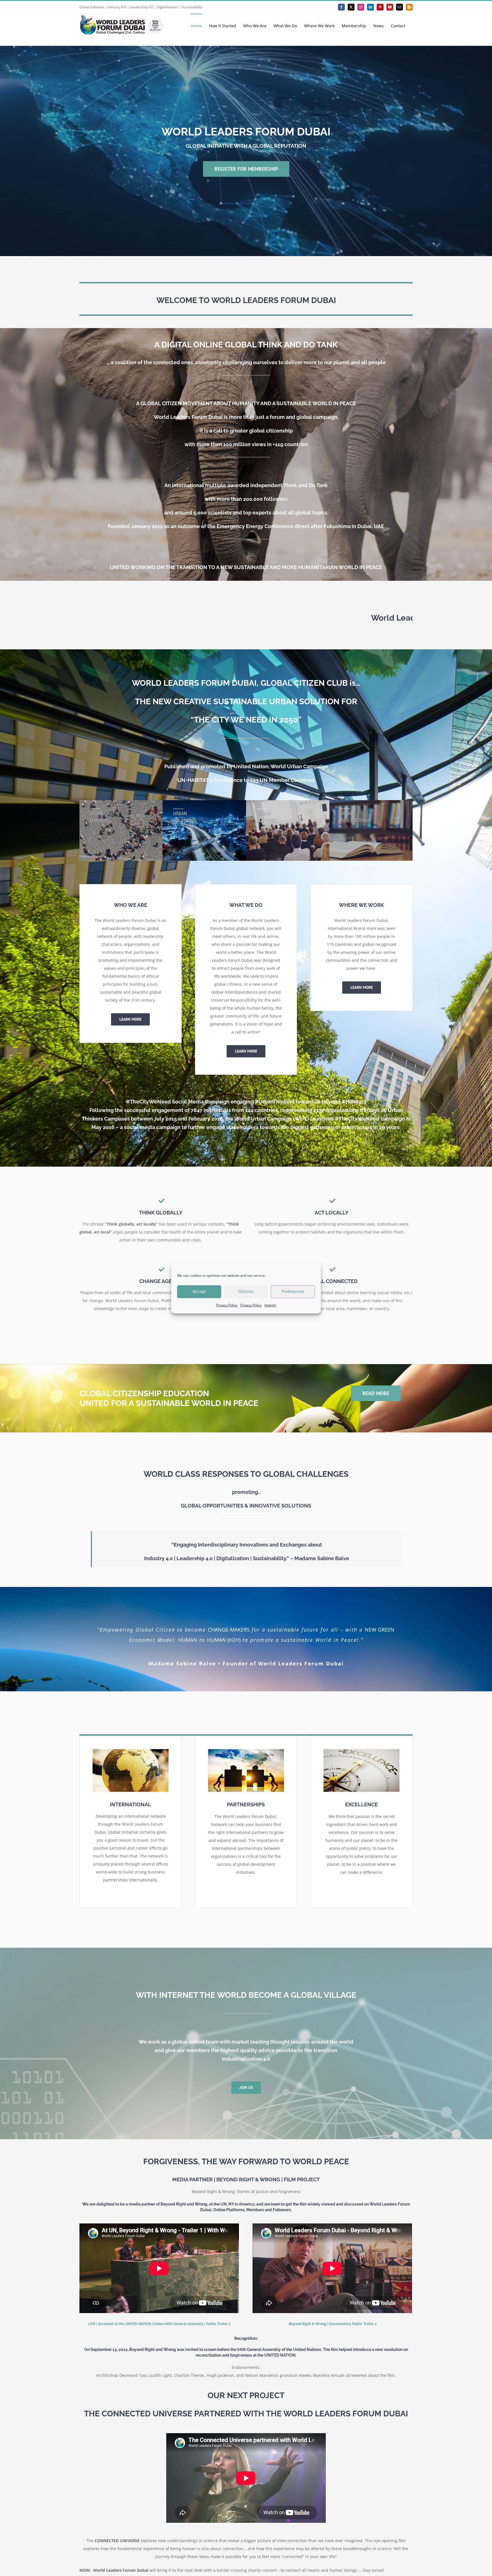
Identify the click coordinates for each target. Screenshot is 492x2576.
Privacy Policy (227, 1305)
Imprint (270, 1305)
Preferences (293, 1291)
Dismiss (246, 1291)
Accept (199, 1291)
